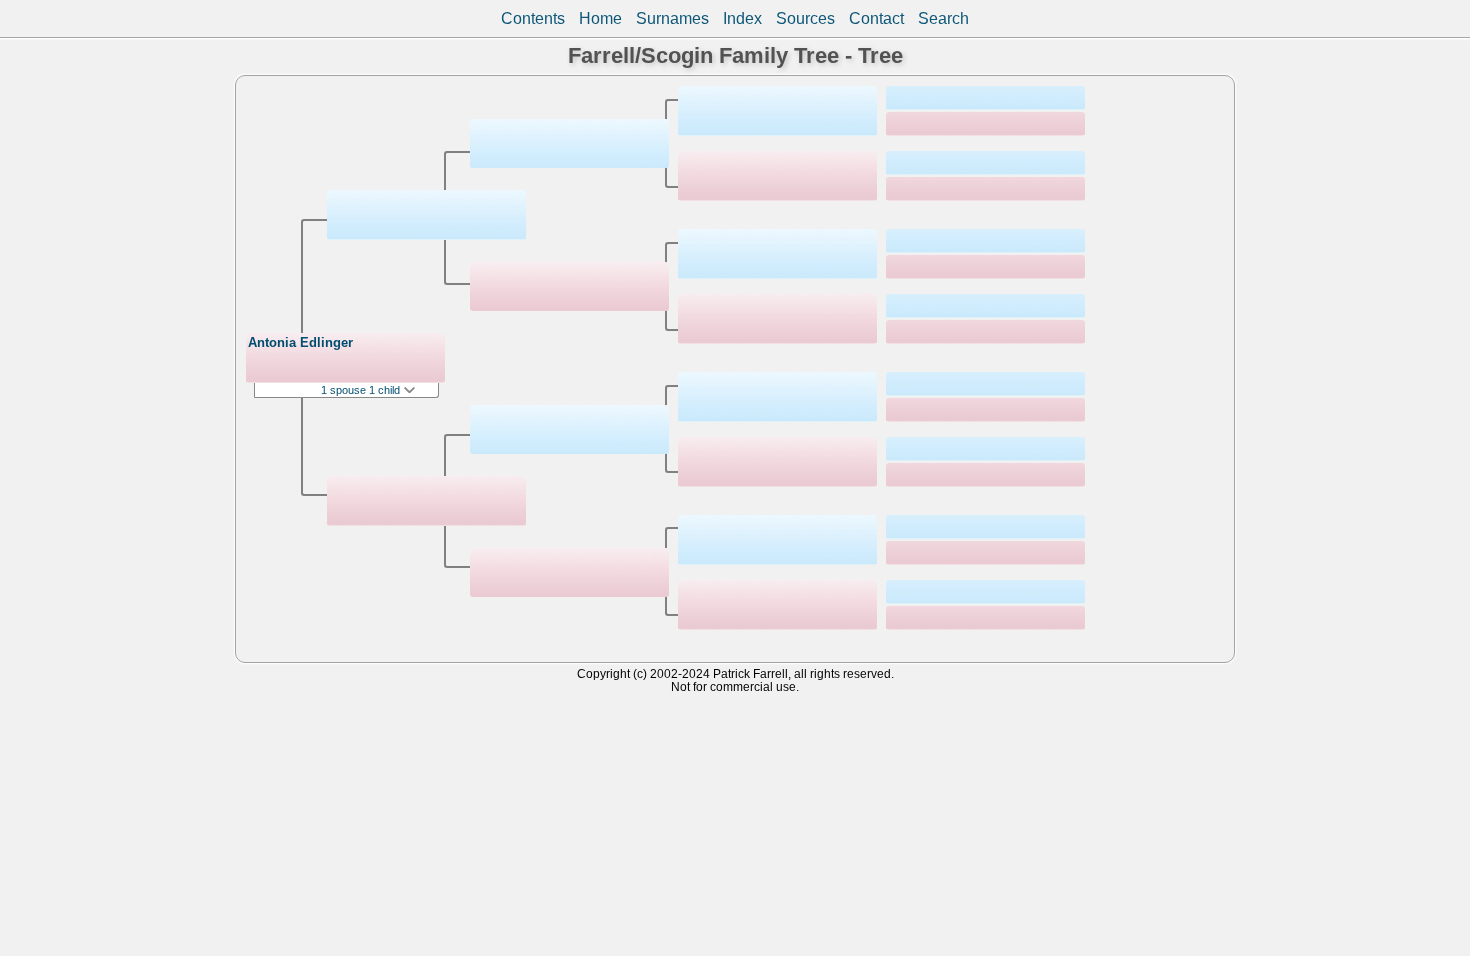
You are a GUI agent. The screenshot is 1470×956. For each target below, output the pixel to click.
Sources (805, 18)
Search (943, 18)
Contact (876, 18)
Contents (533, 18)
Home (600, 18)
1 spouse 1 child (362, 390)
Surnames (672, 18)
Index (742, 18)
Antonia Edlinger (300, 342)
